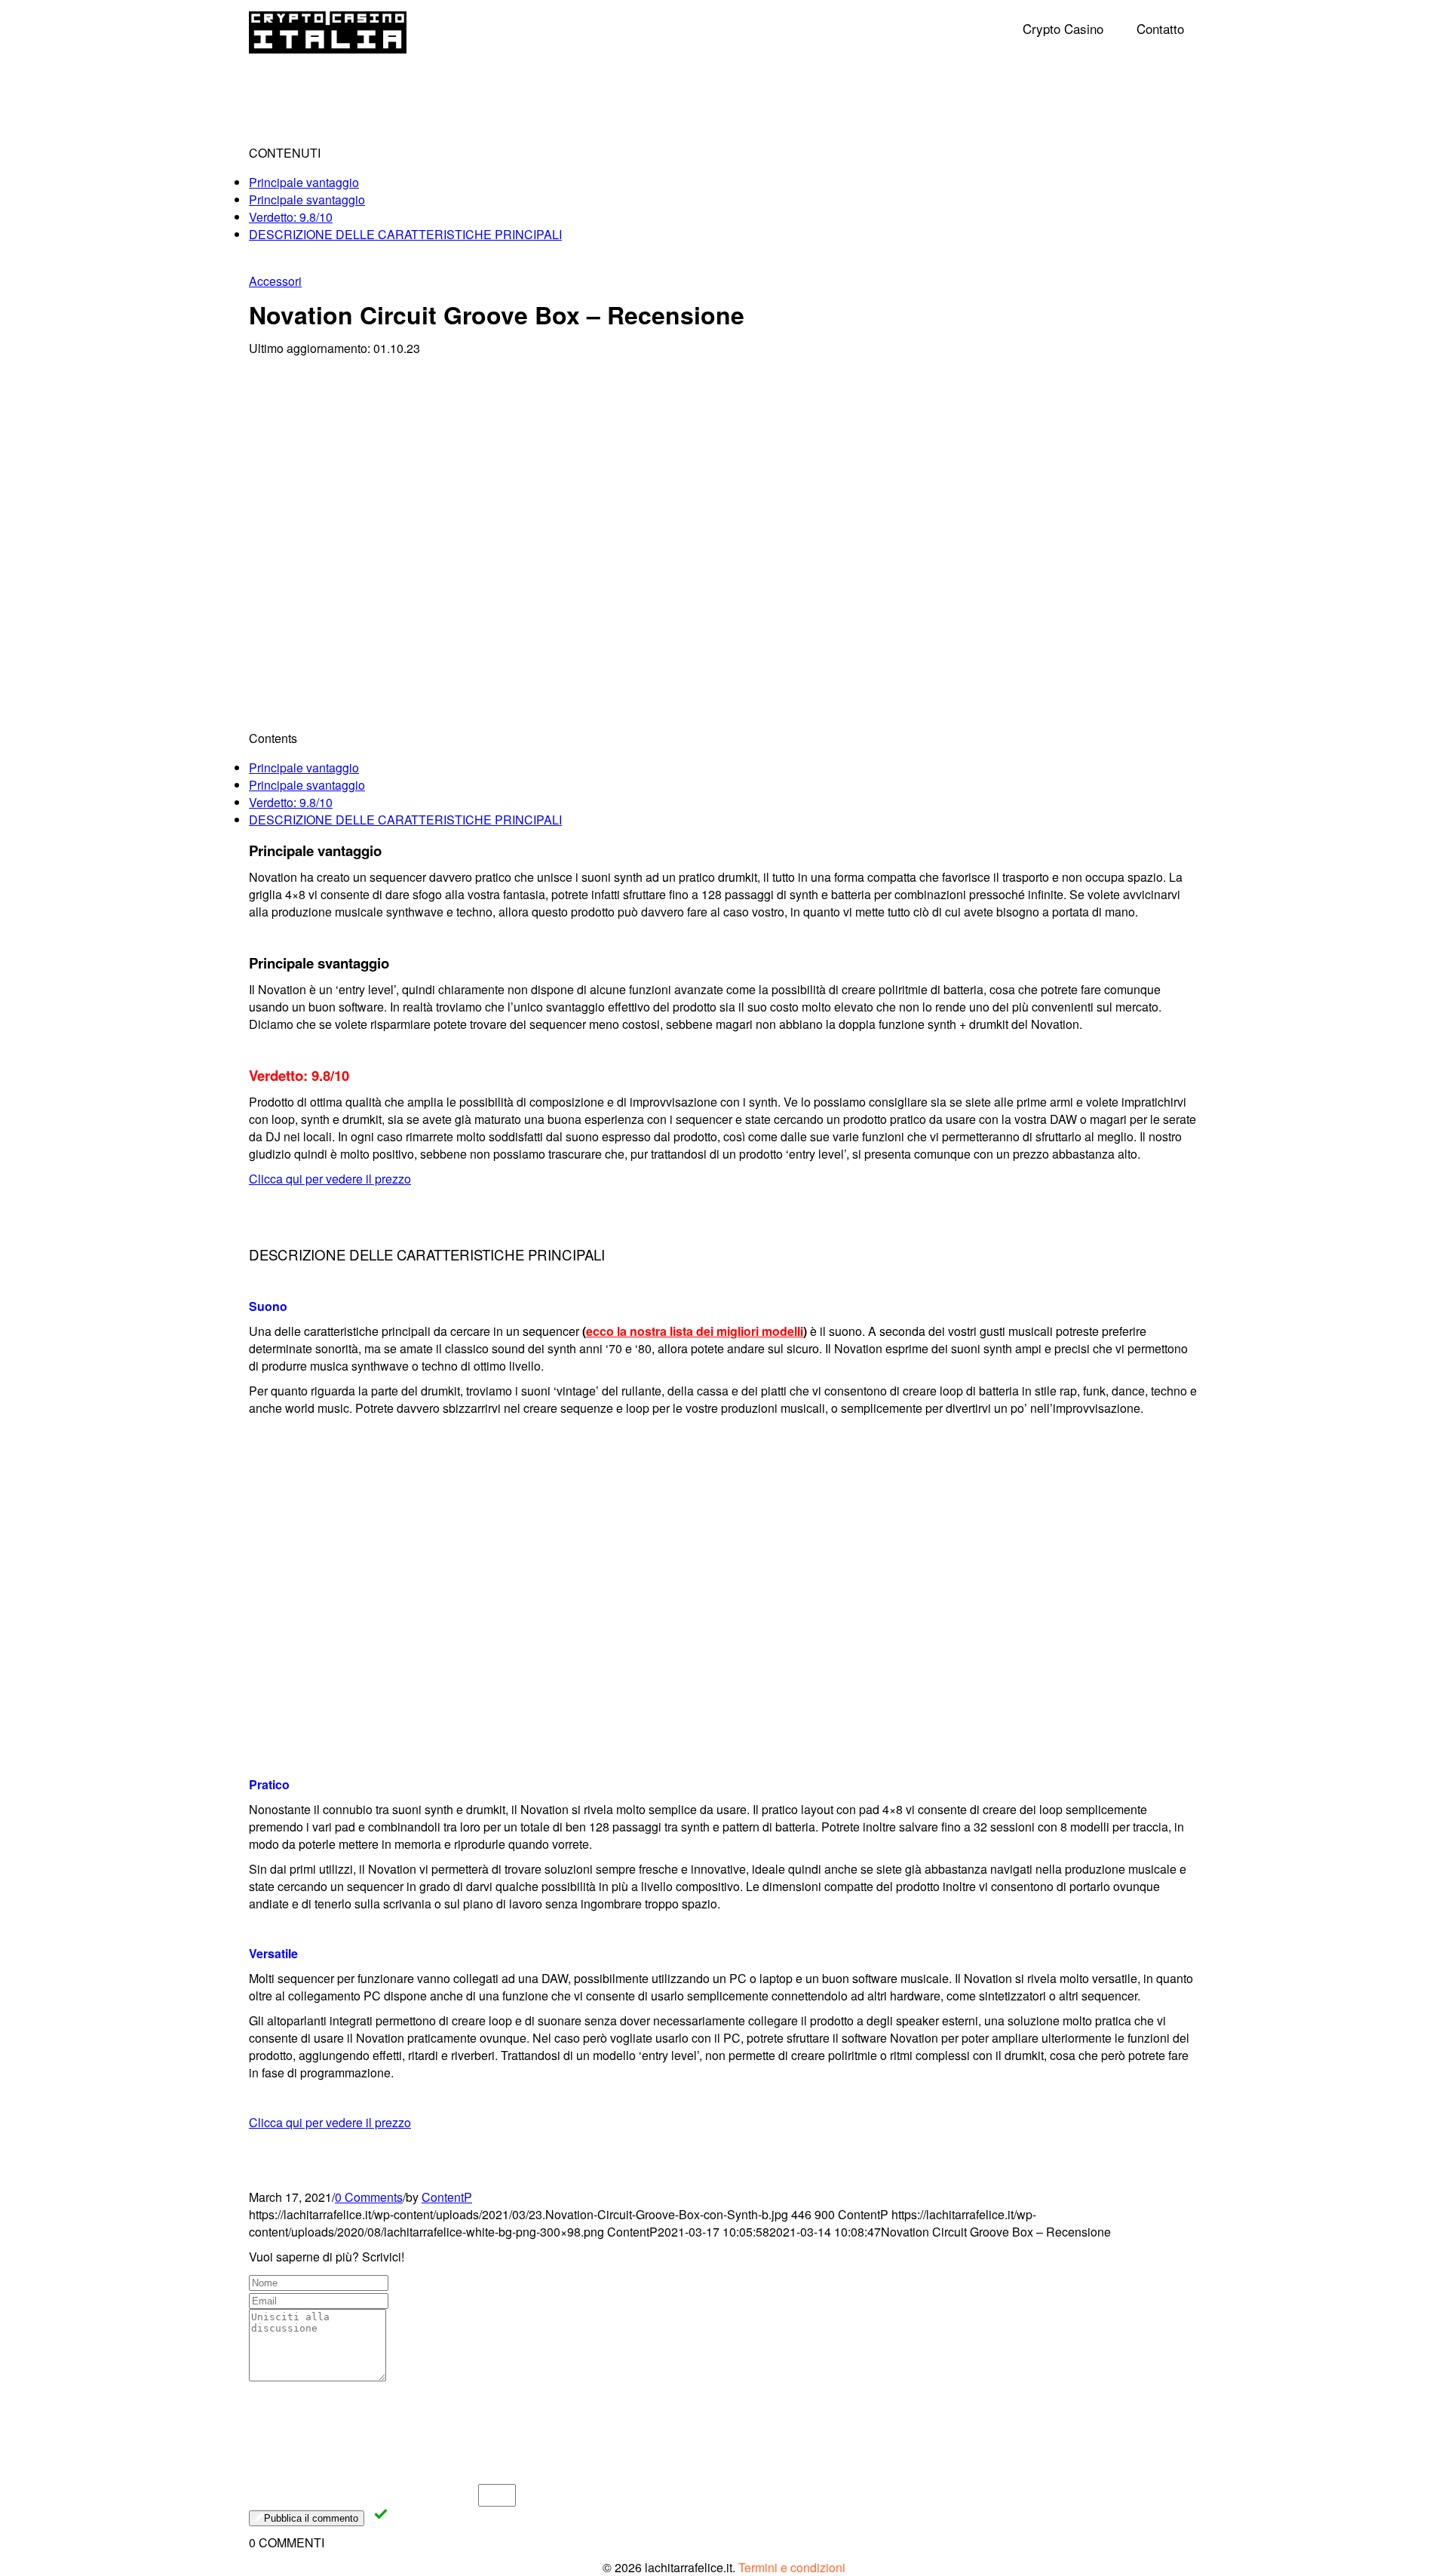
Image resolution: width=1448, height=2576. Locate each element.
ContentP (447, 2197)
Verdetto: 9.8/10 (291, 217)
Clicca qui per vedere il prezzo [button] (330, 1179)
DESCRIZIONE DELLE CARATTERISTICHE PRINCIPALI (405, 234)
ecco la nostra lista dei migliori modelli (695, 1331)
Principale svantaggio (307, 200)
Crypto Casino (1063, 28)
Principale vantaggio (304, 182)
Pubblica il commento (311, 2518)
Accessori (275, 281)
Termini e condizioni (792, 2567)
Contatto (1160, 28)
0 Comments (369, 2197)
